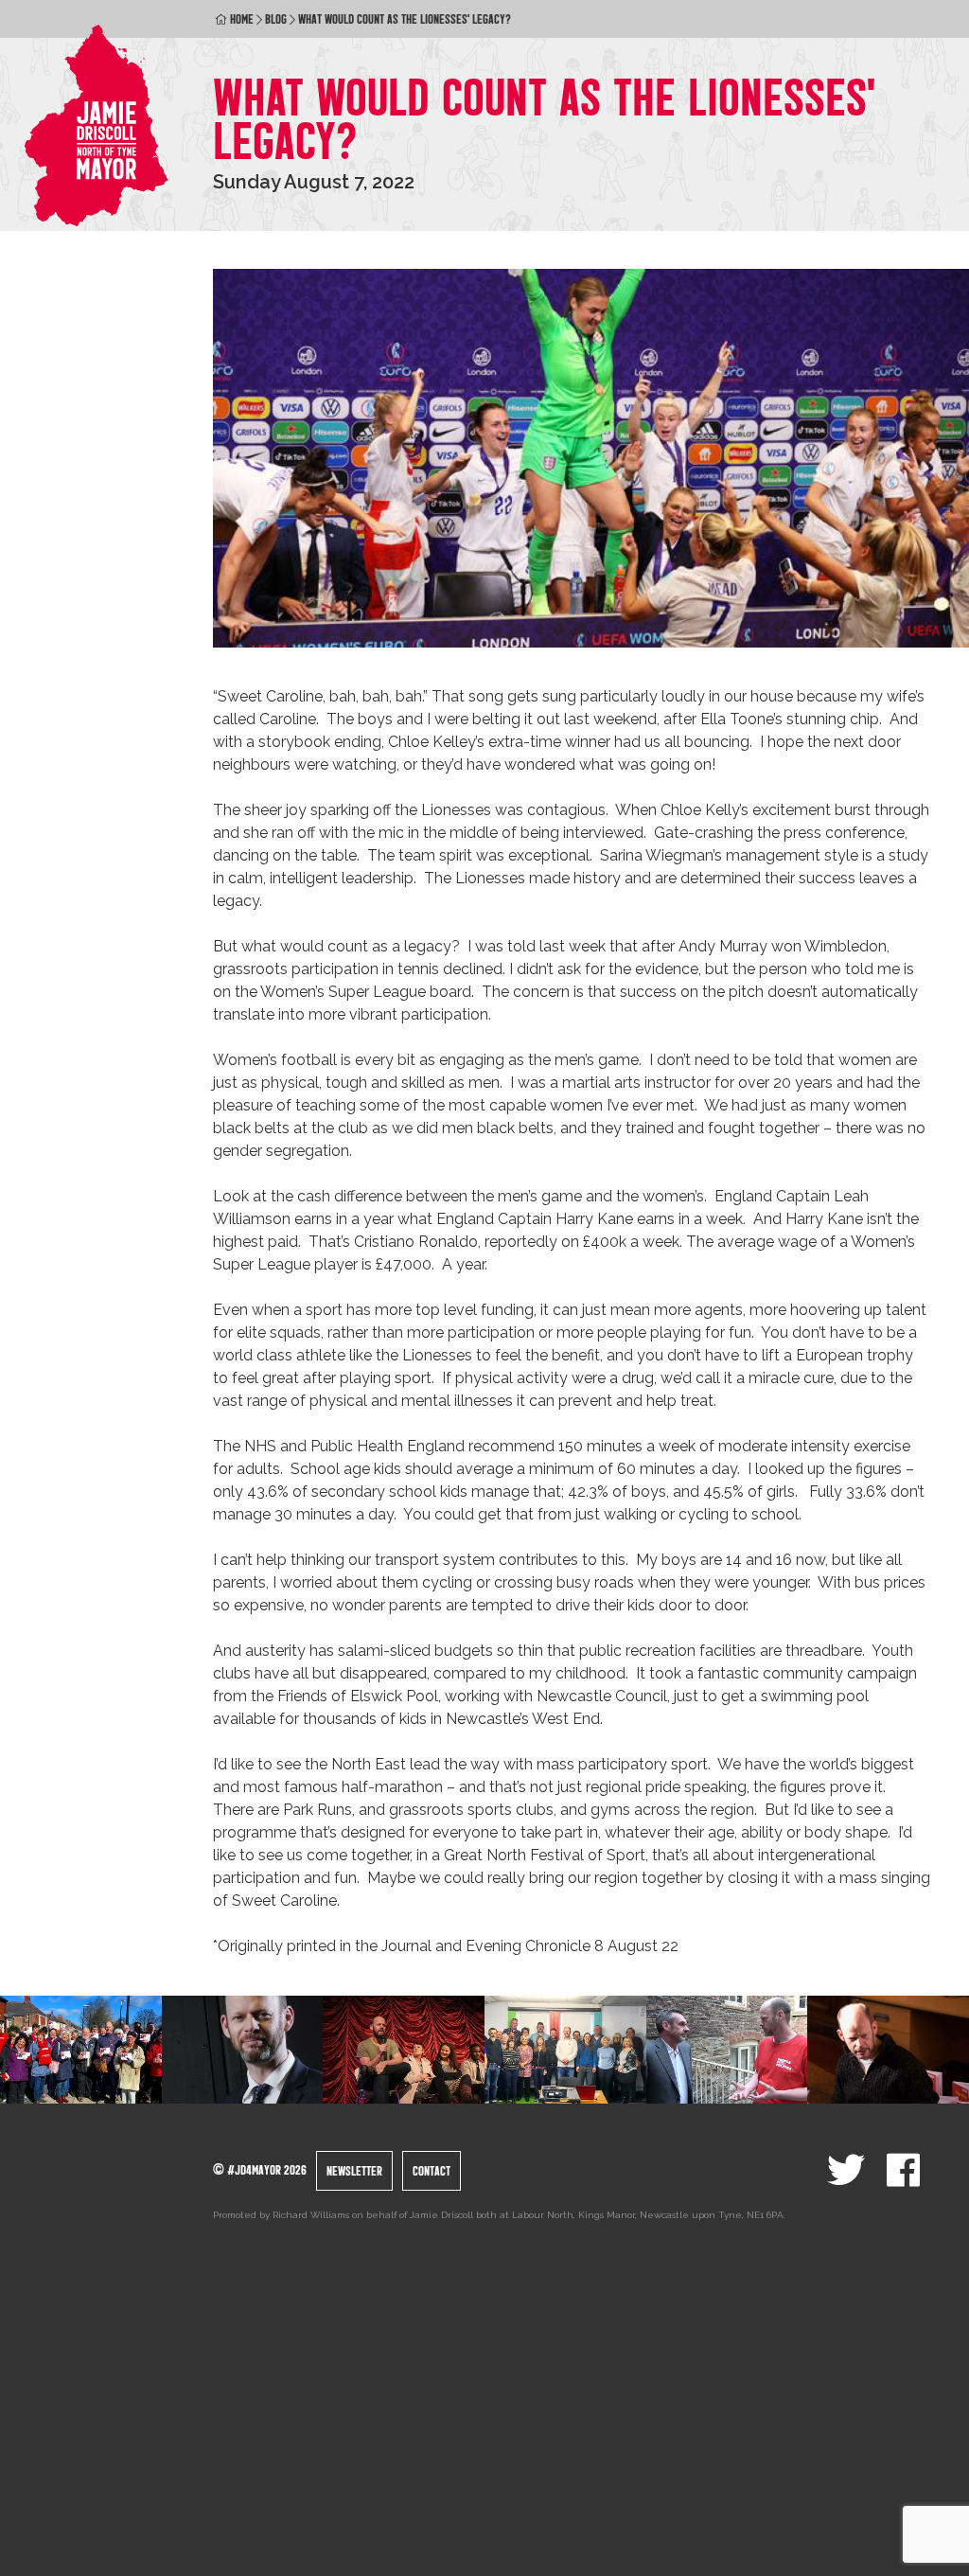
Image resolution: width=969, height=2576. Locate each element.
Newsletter (354, 2171)
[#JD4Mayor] (97, 125)
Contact (432, 2171)
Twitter (846, 2170)
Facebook (903, 2170)
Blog (276, 19)
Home (242, 19)
